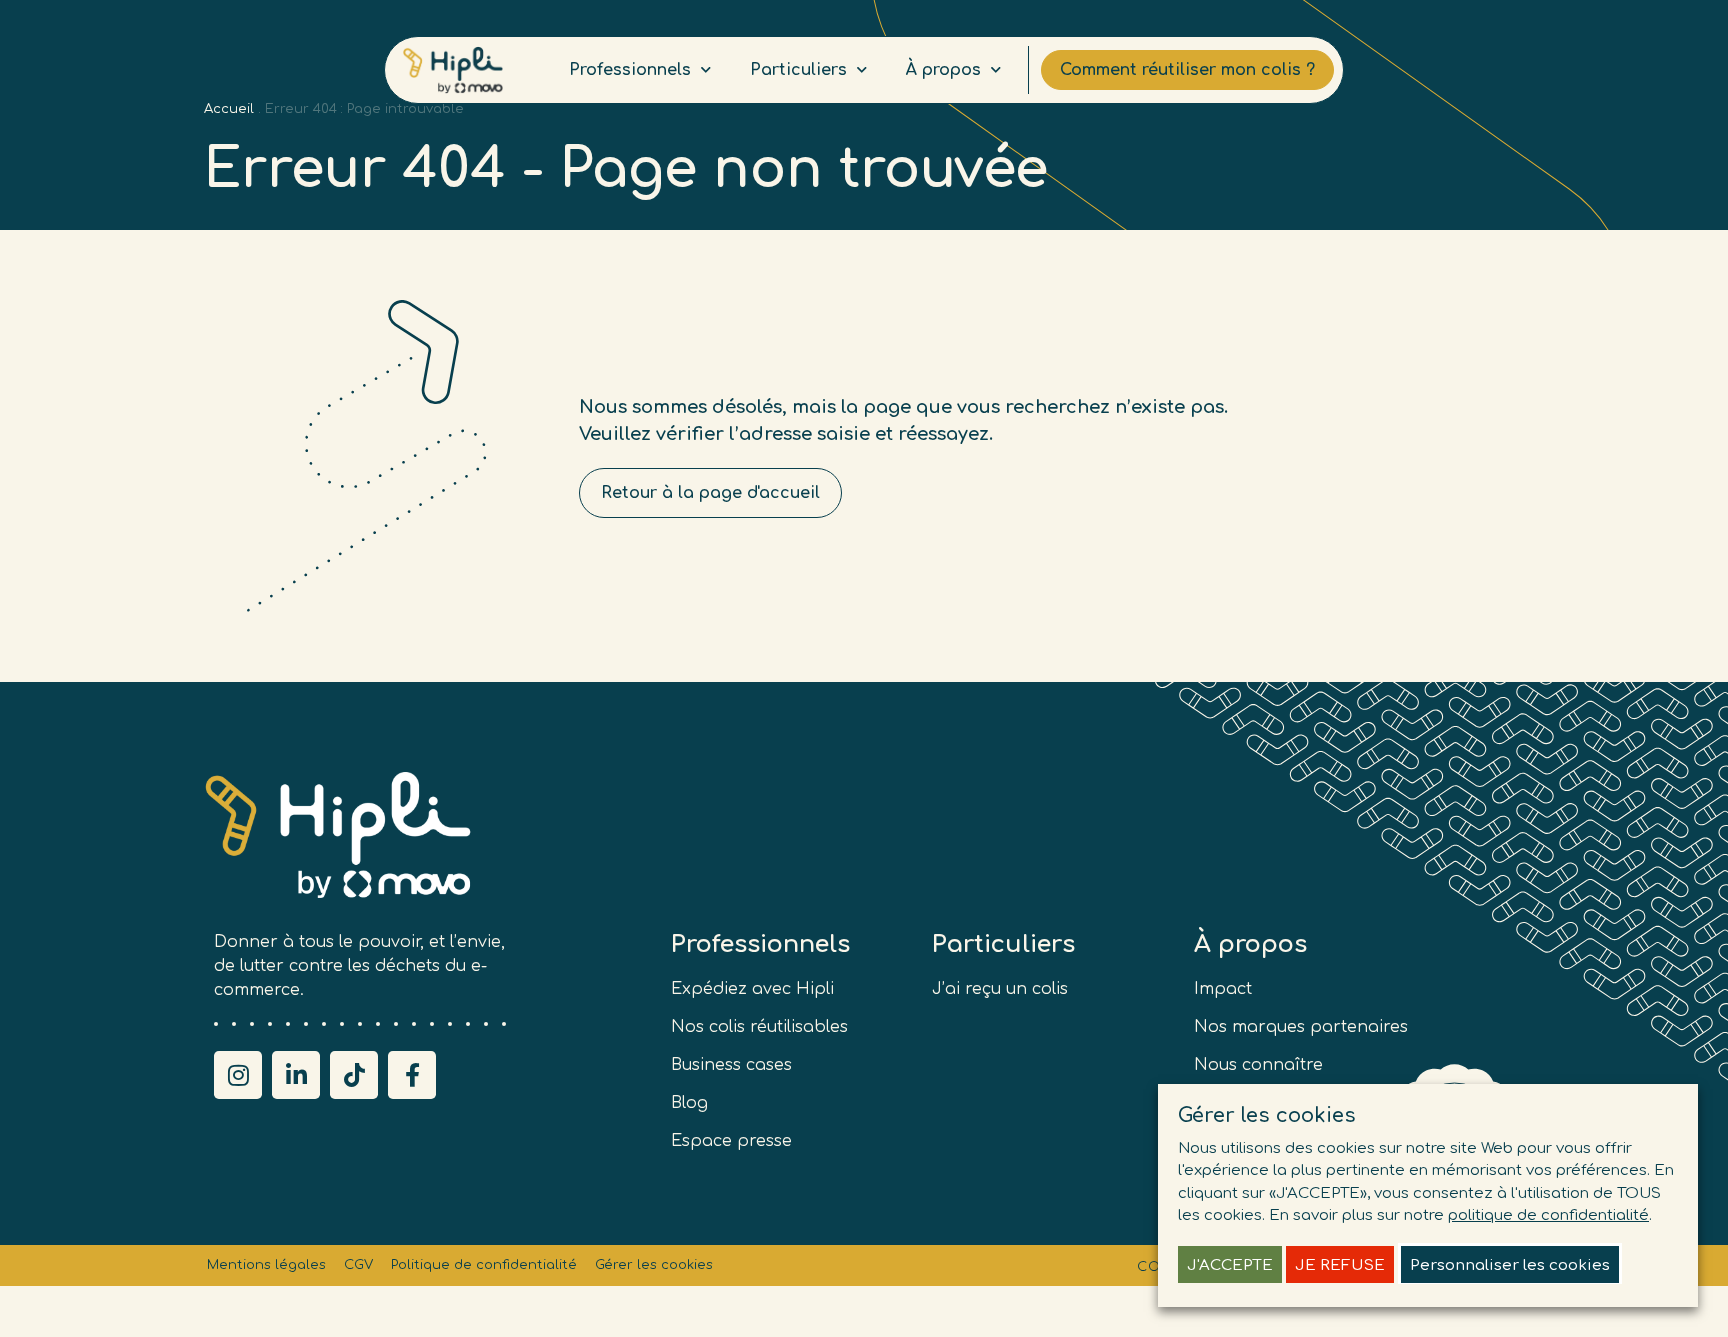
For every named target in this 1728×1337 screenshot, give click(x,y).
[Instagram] (238, 1075)
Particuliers (798, 70)
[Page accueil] (453, 70)
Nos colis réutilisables (759, 1027)
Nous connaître (1258, 1065)
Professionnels (630, 70)
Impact (1223, 989)
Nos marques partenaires (1301, 1027)
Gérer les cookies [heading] (1267, 1115)
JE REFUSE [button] (1340, 1265)
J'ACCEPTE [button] (1230, 1265)
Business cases (731, 1065)
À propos (943, 70)
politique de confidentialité (1548, 1215)
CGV (358, 1265)
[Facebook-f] (412, 1075)
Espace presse (731, 1141)
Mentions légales (266, 1265)
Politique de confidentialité (484, 1265)
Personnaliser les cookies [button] (1510, 1265)
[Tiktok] (354, 1075)
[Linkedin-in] (296, 1075)
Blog (689, 1103)
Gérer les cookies (654, 1265)
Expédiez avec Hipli (752, 989)
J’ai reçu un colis (1000, 989)
